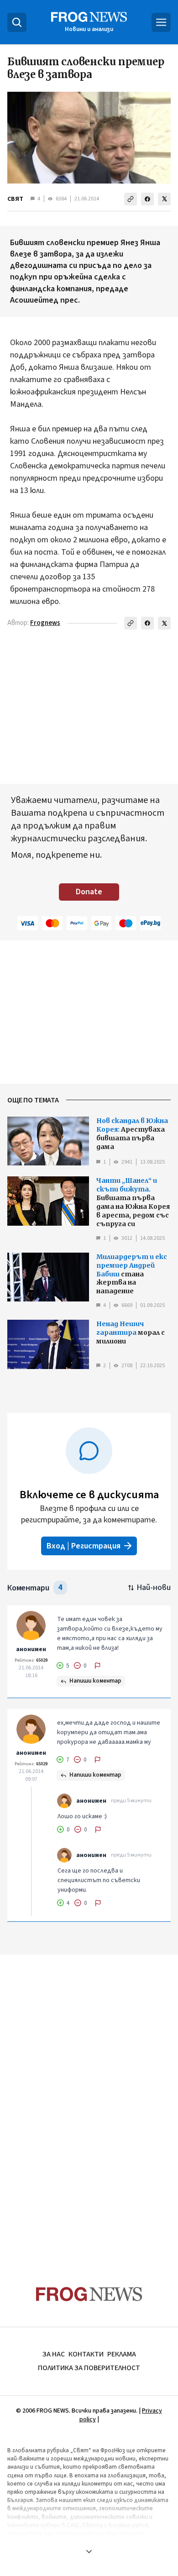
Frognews (45, 623)
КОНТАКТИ (86, 2354)
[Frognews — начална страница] (89, 2294)
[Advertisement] (89, 2103)
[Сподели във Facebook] (147, 199)
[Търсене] (17, 22)
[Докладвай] (98, 1666)
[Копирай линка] (131, 199)
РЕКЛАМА (122, 2354)
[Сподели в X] (164, 199)
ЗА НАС (54, 2354)
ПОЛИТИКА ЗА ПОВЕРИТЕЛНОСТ (89, 2368)
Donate (89, 892)
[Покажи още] (89, 2551)
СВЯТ (15, 199)
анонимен (31, 1649)
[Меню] (161, 22)
